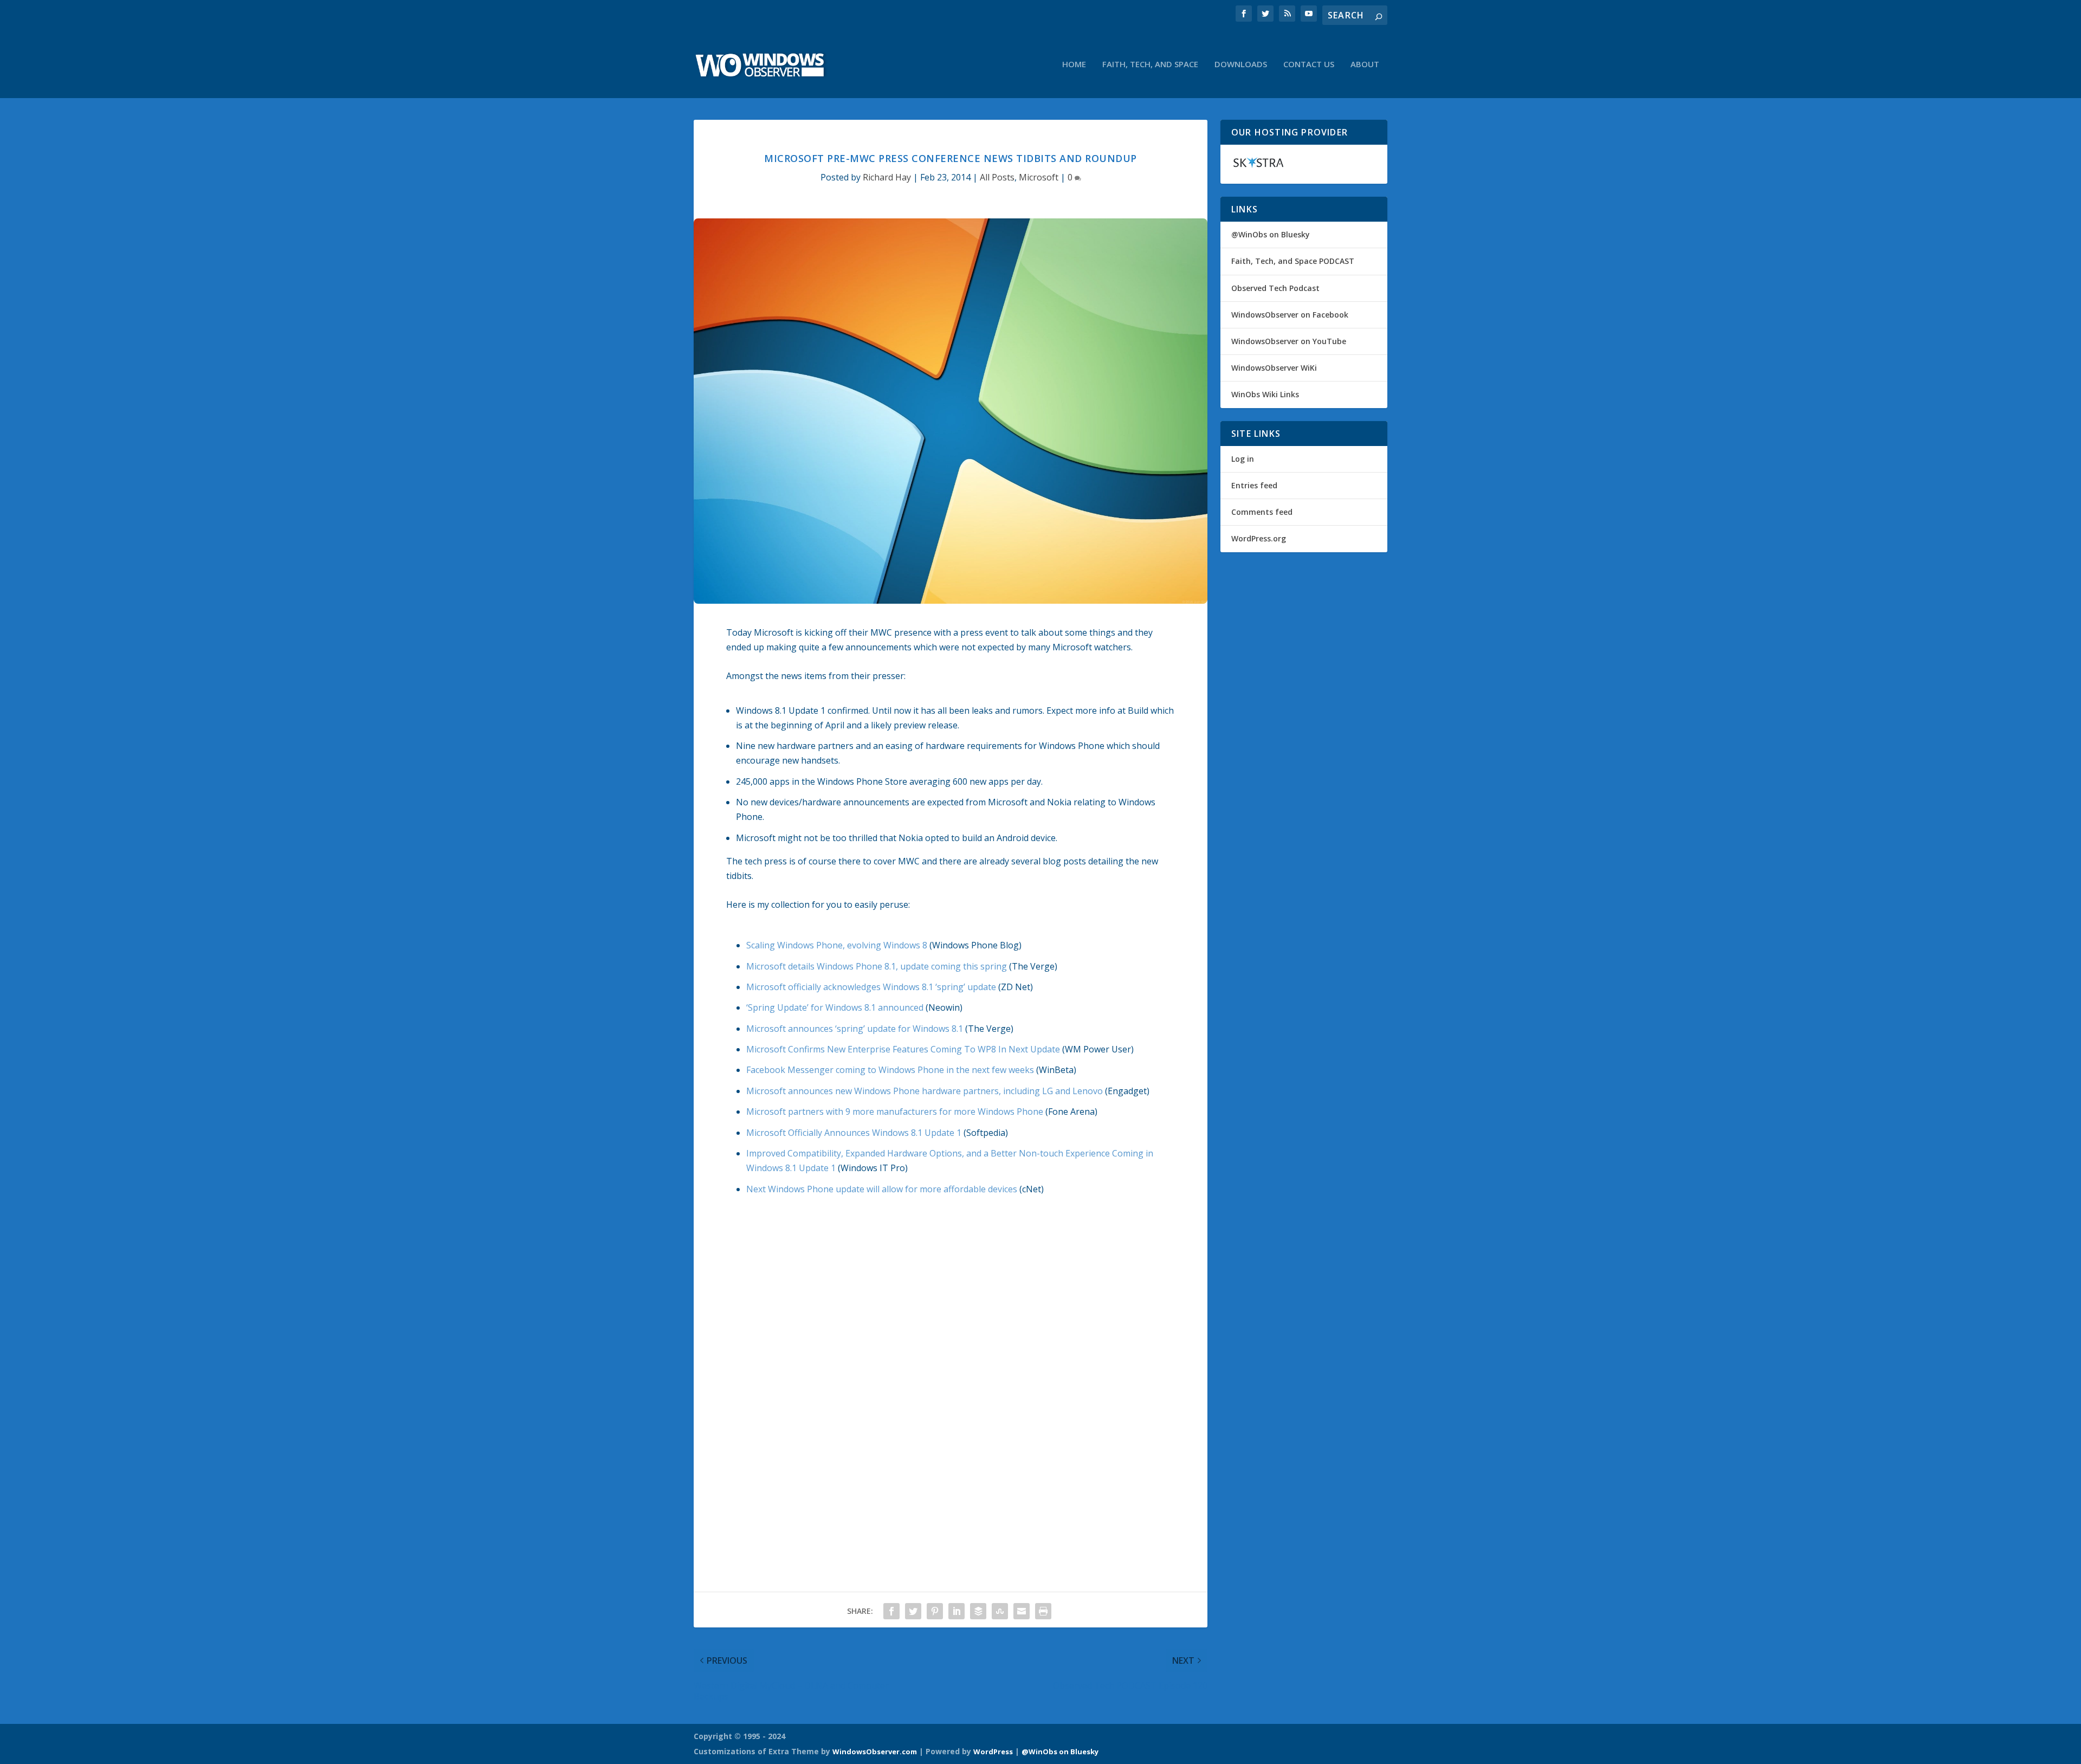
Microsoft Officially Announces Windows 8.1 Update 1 (854, 1133)
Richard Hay (887, 177)
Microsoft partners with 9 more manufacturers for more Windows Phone (895, 1112)
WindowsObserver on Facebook (1290, 315)
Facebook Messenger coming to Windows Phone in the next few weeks (890, 1070)
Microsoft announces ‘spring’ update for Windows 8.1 (855, 1029)
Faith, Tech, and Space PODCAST (1293, 261)
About (1365, 64)
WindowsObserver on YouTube (1289, 341)
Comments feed (1262, 512)
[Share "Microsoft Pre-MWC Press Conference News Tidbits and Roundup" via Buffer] (978, 1611)
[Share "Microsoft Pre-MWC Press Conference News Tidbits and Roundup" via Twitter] (913, 1611)
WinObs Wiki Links (1265, 394)
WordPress (993, 1752)
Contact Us (1309, 64)
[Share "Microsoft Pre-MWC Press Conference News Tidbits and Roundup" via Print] (1043, 1611)
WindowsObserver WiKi (1274, 368)
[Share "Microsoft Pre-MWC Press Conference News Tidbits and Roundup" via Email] (1022, 1611)
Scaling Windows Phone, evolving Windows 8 (837, 945)
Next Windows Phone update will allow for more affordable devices (882, 1189)
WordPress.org (1259, 538)
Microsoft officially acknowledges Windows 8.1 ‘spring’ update (871, 987)
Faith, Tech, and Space (1150, 64)
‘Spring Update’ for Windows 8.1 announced (835, 1007)
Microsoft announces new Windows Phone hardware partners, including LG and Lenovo (925, 1091)
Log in (1243, 459)
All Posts (997, 177)
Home (1074, 64)
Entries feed (1254, 485)
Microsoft (1039, 177)
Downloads (1241, 64)
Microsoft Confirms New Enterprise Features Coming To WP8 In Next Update (903, 1049)
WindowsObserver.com (875, 1752)
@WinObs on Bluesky (1271, 234)
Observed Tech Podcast (1275, 288)
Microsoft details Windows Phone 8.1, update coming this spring (877, 966)
